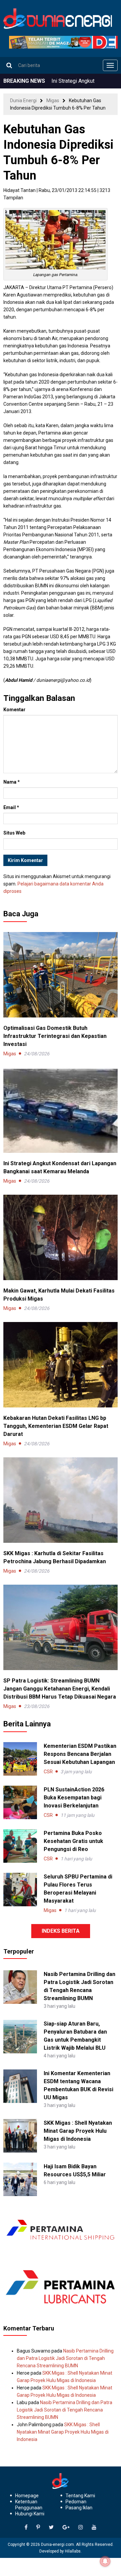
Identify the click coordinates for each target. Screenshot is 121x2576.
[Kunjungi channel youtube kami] (94, 2527)
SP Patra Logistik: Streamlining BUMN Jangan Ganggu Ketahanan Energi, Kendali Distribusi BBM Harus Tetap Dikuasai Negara (60, 1689)
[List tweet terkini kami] (51, 2527)
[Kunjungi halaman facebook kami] (26, 2527)
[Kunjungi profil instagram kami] (81, 2527)
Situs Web (14, 833)
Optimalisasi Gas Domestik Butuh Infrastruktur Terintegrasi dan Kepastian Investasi (55, 1036)
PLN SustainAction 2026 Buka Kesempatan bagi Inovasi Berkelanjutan (74, 1798)
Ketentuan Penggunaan (29, 2505)
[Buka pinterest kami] (38, 2527)
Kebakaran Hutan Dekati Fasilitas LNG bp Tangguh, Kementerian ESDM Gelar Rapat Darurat (56, 1426)
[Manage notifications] (105, 2561)
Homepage (27, 2496)
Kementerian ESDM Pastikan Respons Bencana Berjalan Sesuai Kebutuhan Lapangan (80, 1754)
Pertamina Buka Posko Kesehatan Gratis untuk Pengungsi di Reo (73, 1841)
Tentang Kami (80, 2496)
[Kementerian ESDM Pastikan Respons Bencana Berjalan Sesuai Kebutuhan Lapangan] (20, 1759)
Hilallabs (73, 2551)
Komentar (14, 710)
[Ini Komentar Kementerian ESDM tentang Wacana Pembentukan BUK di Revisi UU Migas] (20, 2086)
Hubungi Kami (30, 2514)
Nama (12, 782)
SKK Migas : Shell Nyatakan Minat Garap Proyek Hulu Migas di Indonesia (78, 2131)
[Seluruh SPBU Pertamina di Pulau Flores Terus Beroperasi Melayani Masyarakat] (20, 1890)
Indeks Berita (61, 1931)
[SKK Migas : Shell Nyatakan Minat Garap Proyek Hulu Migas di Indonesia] (20, 2135)
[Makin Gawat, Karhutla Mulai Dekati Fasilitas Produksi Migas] (61, 1237)
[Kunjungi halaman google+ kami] (66, 2527)
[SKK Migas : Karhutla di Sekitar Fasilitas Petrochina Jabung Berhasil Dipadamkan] (61, 1500)
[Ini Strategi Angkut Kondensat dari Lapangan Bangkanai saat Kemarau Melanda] (61, 1110)
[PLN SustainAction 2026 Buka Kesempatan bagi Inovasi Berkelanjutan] (20, 1802)
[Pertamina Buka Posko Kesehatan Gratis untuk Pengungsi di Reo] (20, 1846)
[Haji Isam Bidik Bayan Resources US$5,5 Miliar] (20, 2179)
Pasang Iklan (79, 2508)
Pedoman (76, 2502)
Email (11, 807)
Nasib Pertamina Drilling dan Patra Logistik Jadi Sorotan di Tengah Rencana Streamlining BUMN (65, 2358)
